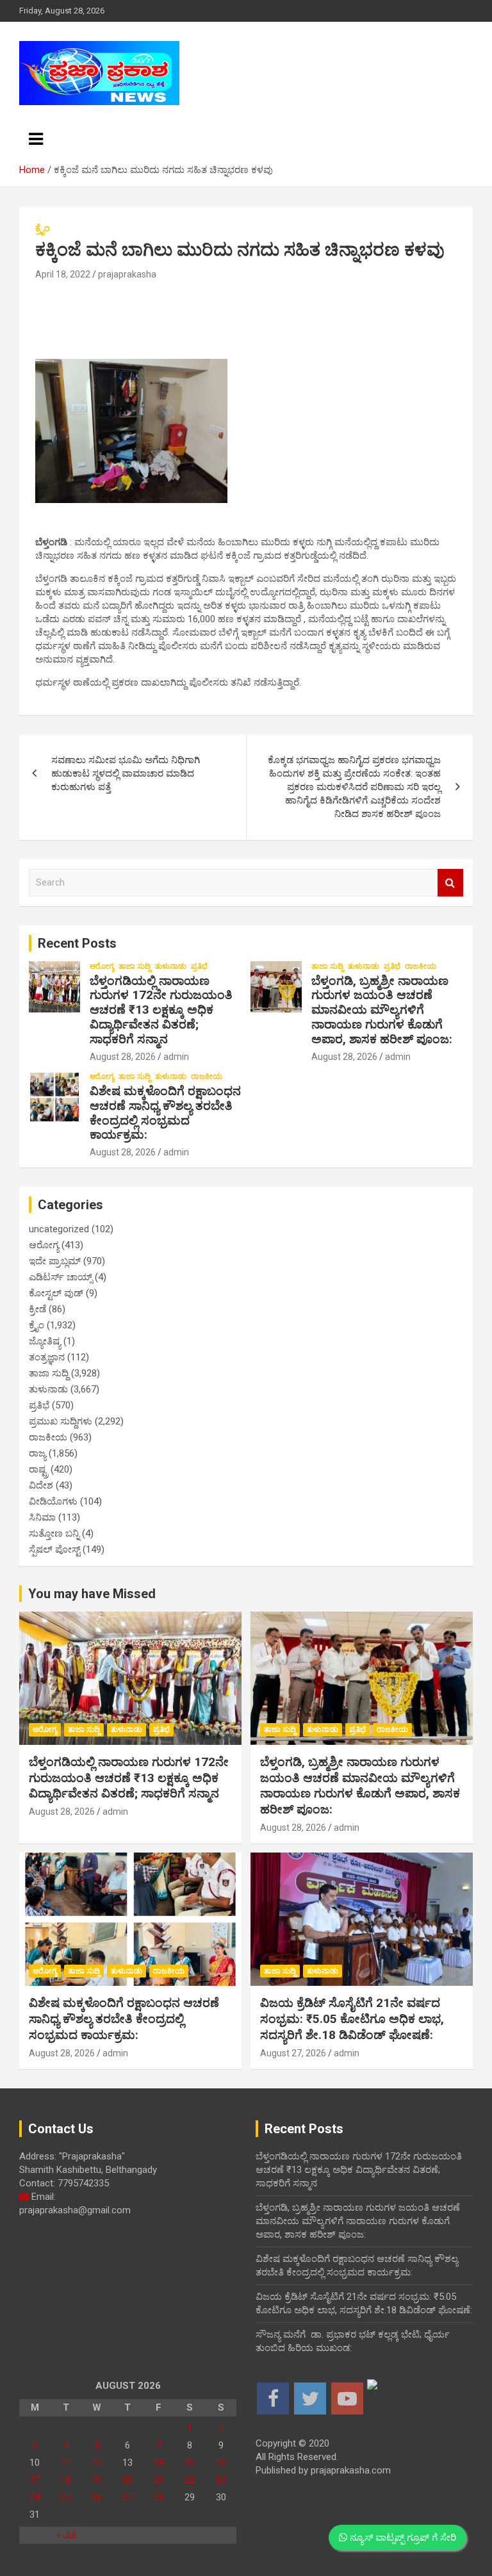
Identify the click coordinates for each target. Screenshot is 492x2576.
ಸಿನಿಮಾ (42, 1517)
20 (127, 2480)
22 (190, 2480)
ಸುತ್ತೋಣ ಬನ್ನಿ (54, 1533)
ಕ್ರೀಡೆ (37, 1309)
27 (127, 2497)
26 (97, 2497)
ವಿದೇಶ (41, 1485)
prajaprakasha (127, 274)
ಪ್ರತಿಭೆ (199, 966)
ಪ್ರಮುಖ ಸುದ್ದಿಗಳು (61, 1421)
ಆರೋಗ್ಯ (102, 966)
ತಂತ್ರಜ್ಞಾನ (47, 1357)
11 (66, 2463)
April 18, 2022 (63, 274)
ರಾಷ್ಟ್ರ (38, 1469)
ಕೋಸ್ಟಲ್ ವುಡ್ (56, 1293)
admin (176, 1057)
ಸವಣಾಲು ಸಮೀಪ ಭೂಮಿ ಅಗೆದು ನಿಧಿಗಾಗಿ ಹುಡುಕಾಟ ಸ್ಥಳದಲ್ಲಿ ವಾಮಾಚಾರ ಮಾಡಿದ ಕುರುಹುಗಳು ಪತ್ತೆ (126, 773)
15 (190, 2463)
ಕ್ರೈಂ (42, 228)
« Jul (66, 2535)
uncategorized (59, 1229)
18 (66, 2480)
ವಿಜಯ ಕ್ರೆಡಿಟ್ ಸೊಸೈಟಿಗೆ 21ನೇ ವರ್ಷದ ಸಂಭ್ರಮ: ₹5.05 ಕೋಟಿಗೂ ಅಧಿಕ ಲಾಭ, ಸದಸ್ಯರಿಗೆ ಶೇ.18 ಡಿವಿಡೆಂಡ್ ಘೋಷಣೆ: (352, 2019)
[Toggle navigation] (36, 139)
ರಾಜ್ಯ (37, 1453)
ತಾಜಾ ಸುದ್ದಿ (135, 966)
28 (159, 2497)
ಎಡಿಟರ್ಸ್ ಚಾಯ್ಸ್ (61, 1277)
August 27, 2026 (293, 2053)
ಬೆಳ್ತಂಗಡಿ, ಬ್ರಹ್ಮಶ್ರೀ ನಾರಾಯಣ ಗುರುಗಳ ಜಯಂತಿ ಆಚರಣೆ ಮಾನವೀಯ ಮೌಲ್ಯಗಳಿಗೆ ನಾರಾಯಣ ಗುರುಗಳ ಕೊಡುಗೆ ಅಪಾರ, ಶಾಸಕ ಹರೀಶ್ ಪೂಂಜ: (382, 1010)
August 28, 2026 (123, 1057)
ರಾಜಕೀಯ (421, 966)
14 (159, 2463)
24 (35, 2497)
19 (97, 2480)
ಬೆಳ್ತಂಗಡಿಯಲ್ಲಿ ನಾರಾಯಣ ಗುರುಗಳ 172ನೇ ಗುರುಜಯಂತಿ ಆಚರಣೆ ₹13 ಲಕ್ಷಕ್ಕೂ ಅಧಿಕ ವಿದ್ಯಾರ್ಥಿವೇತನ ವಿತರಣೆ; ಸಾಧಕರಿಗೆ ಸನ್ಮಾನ (161, 1010)
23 (221, 2480)
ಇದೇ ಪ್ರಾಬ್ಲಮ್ (55, 1261)
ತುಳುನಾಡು (171, 966)
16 (221, 2463)
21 (159, 2480)
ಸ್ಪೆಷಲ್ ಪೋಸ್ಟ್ (54, 1549)
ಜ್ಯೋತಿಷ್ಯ (45, 1341)
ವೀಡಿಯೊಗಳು (53, 1501)
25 (66, 2497)
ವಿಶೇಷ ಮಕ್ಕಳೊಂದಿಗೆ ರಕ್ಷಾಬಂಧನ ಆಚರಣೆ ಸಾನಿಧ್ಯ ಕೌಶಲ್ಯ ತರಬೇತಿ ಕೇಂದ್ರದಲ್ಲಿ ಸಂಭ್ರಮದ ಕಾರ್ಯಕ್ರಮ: (165, 1113)
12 (97, 2463)
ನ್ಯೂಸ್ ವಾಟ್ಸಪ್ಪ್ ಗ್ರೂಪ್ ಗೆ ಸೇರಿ (402, 2538)
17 (35, 2480)
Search (450, 883)
